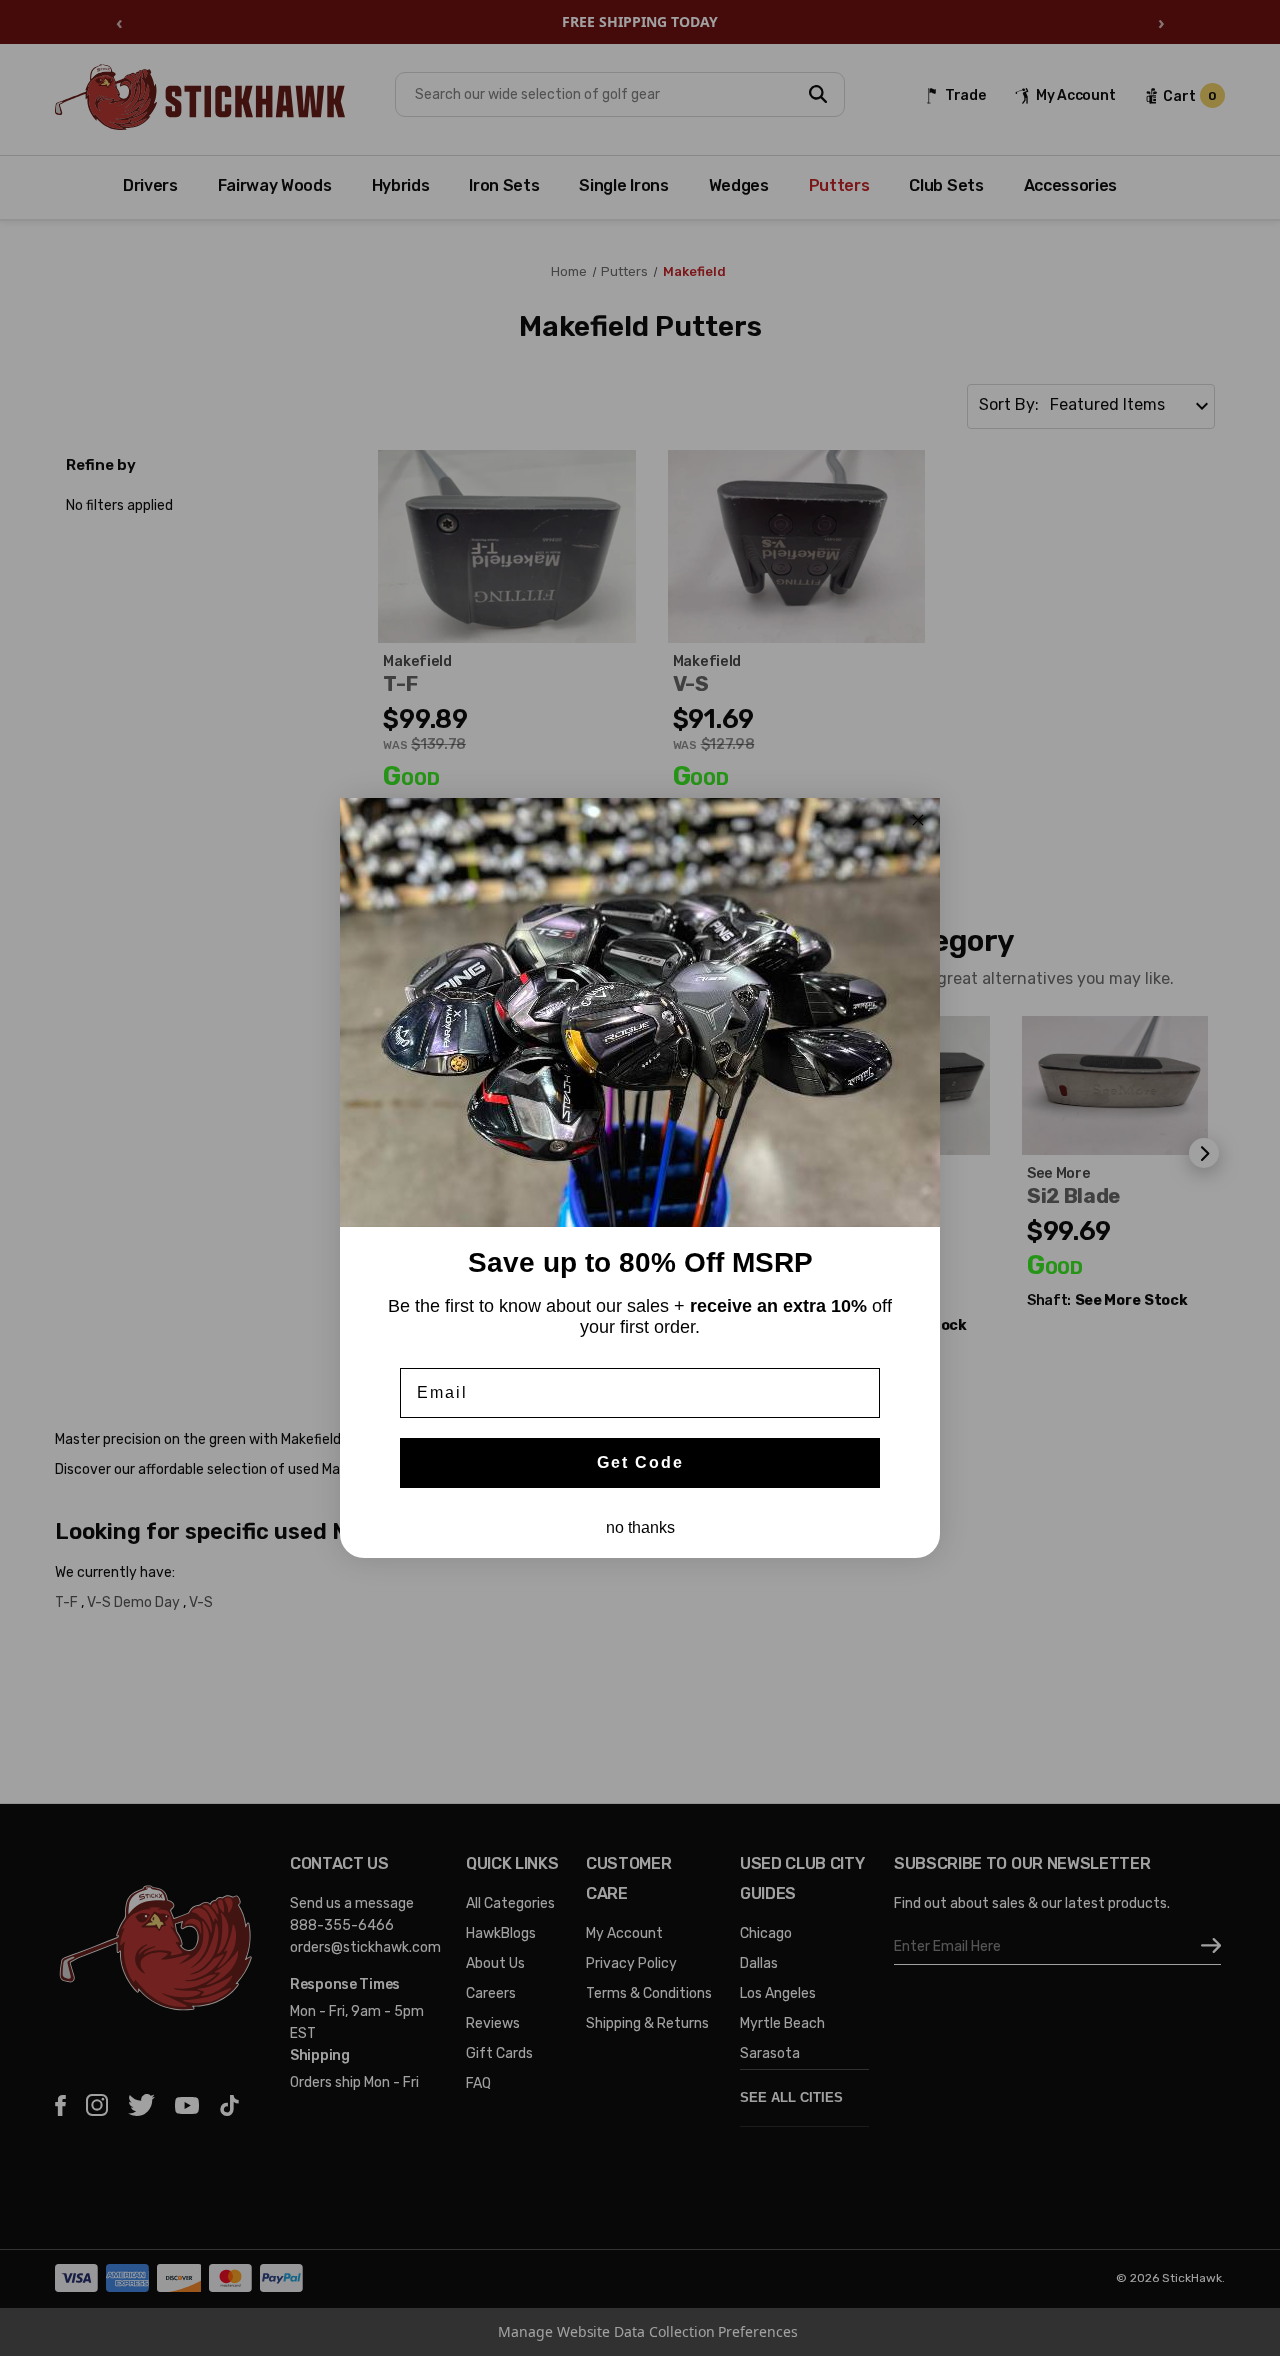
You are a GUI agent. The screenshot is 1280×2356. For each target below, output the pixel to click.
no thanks (640, 1527)
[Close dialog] (918, 820)
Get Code (640, 1462)
